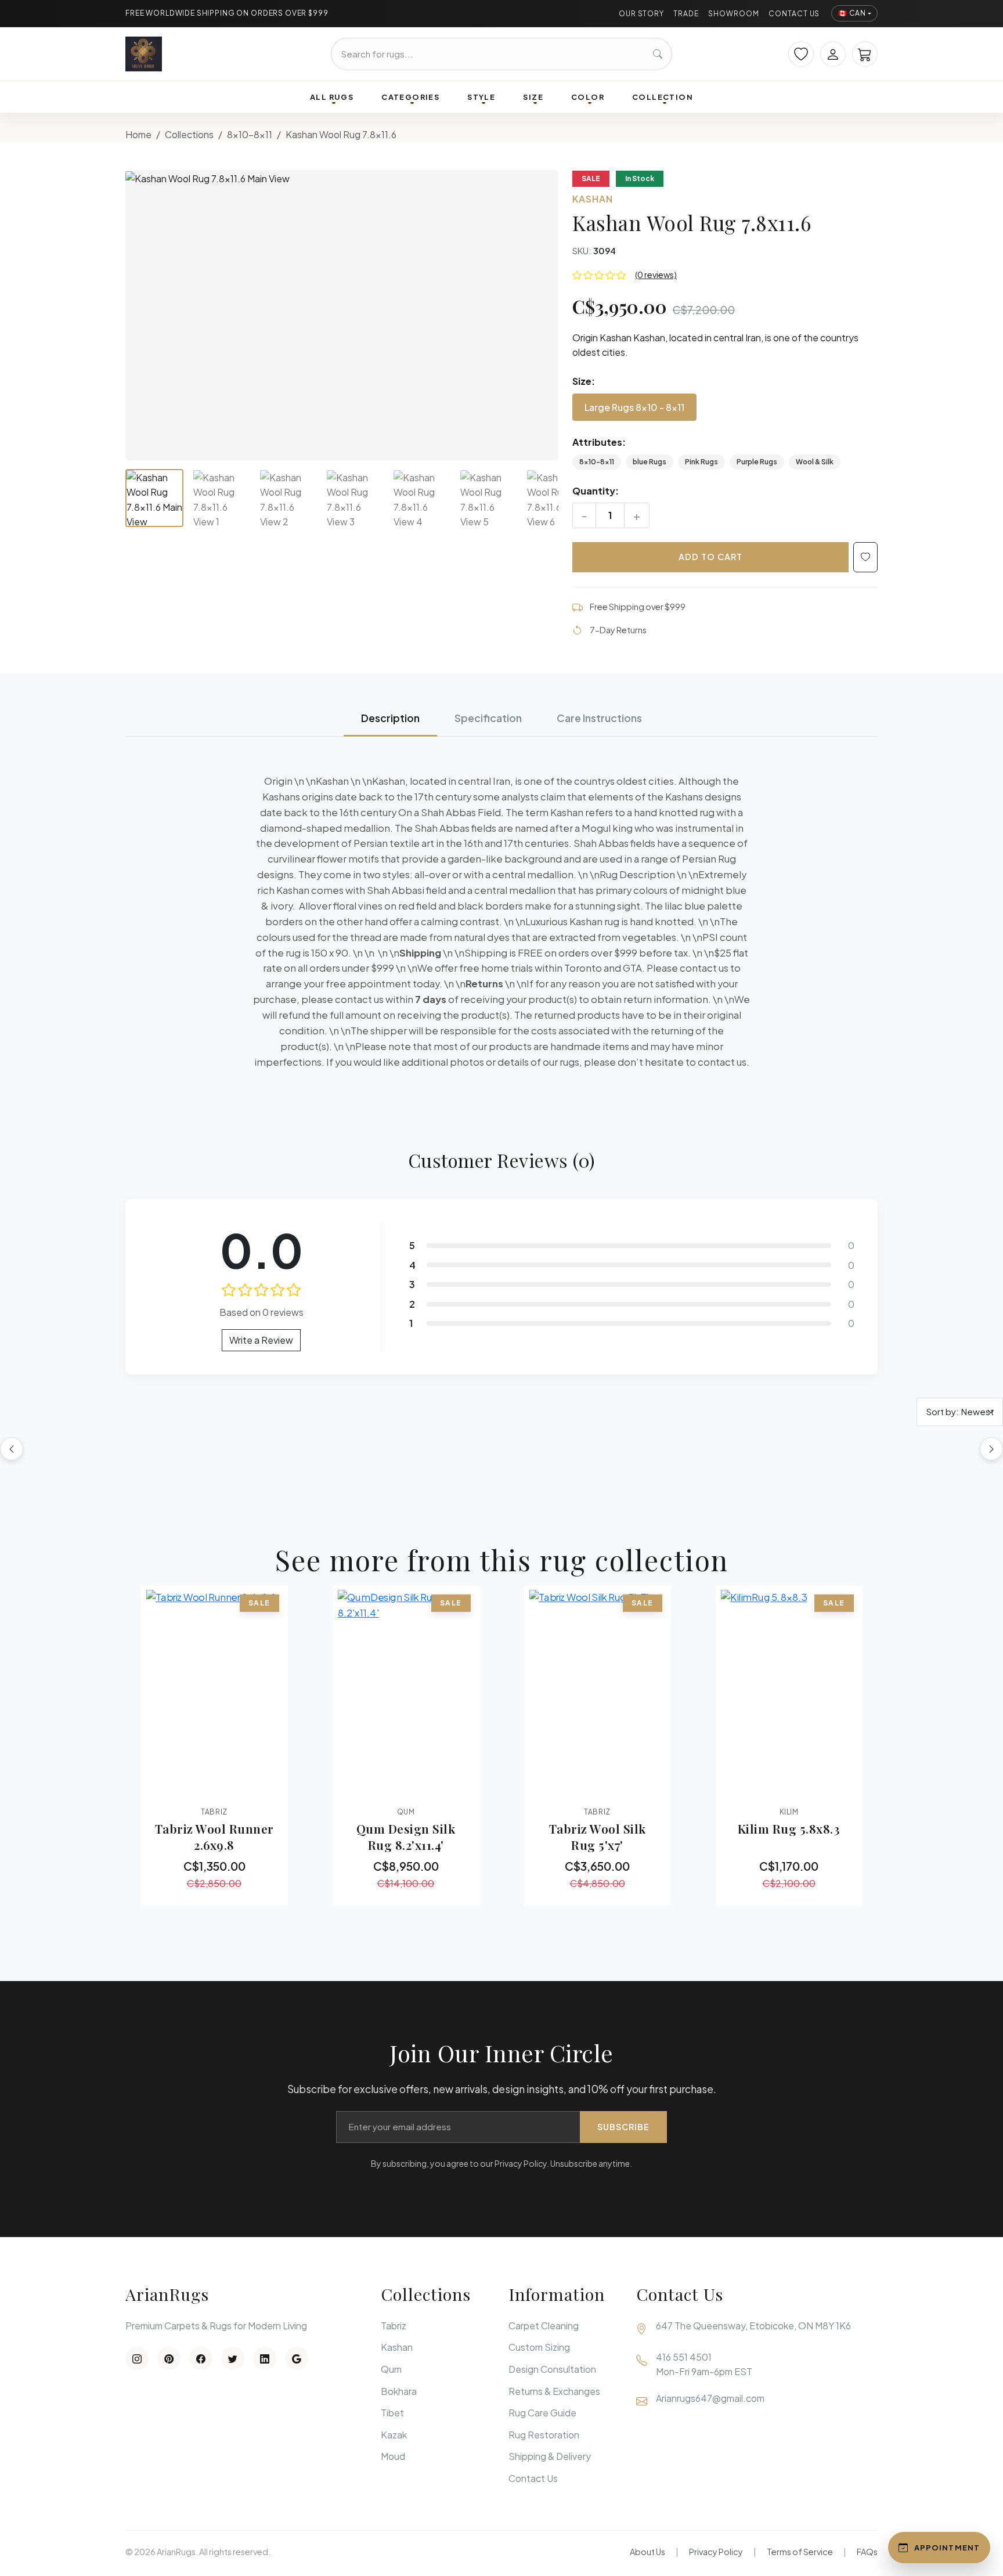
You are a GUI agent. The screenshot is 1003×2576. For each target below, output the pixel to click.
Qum (391, 2369)
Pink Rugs (701, 462)
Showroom (734, 14)
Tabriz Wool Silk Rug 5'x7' (598, 1837)
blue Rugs (650, 462)
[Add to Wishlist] (865, 557)
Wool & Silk (815, 462)
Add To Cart (710, 557)
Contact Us (794, 14)
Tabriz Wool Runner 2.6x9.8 (214, 1837)
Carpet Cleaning (544, 2326)
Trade (686, 14)
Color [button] (588, 97)
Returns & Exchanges (554, 2391)
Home (138, 134)
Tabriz (394, 2326)
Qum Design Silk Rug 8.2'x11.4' (406, 1837)
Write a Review (261, 1340)
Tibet (392, 2413)
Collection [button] (663, 97)
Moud (393, 2456)
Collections (189, 134)
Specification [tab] (488, 718)
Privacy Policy (716, 2552)
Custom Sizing (539, 2347)
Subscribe (623, 2127)
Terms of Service (800, 2552)
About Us (647, 2552)
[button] (342, 315)
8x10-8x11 (250, 134)
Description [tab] (390, 718)
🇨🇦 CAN (852, 13)
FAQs (867, 2552)
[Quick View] (183, 1787)
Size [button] (533, 97)
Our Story (642, 14)
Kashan (397, 2347)
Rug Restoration (544, 2435)
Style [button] (481, 97)
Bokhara (399, 2391)
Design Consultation (552, 2369)
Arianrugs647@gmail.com (710, 2398)
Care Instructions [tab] (599, 718)
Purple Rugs (757, 462)
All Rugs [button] (332, 97)
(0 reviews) (656, 275)
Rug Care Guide (542, 2413)
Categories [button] (410, 97)
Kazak (394, 2435)
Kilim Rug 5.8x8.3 (789, 1828)
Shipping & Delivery (550, 2456)
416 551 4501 (684, 2357)
